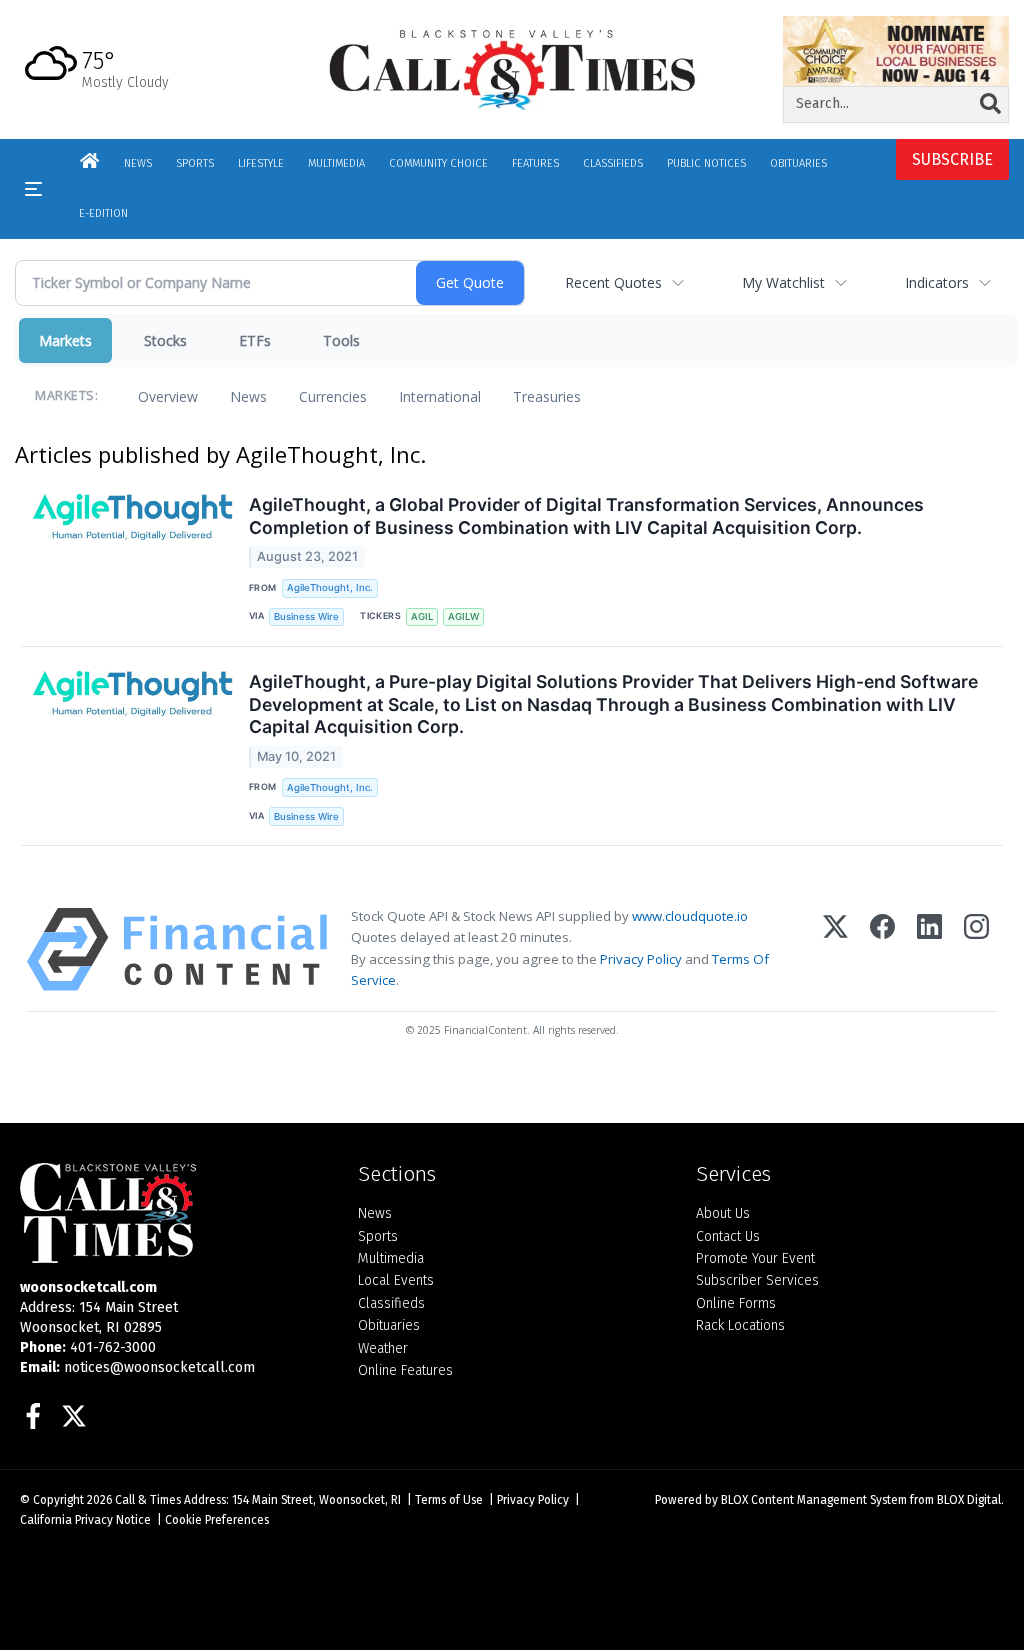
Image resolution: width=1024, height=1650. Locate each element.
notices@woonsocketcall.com (159, 1367)
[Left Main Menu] (33, 189)
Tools (341, 340)
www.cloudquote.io (690, 916)
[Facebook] (882, 949)
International (440, 396)
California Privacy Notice (85, 1520)
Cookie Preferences (217, 1520)
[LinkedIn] (929, 949)
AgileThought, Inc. (330, 587)
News (248, 396)
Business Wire (306, 616)
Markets (65, 340)
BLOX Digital (969, 1500)
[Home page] (512, 68)
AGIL (422, 616)
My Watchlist (783, 282)
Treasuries (547, 396)
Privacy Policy (641, 959)
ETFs (255, 340)
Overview (168, 396)
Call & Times (148, 1500)
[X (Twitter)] (835, 949)
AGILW (463, 616)
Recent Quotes (613, 282)
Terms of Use (449, 1500)
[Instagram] (976, 949)
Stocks (165, 340)
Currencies (333, 396)
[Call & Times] (174, 1213)
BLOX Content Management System (814, 1500)
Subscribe (952, 159)
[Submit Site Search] (990, 104)
